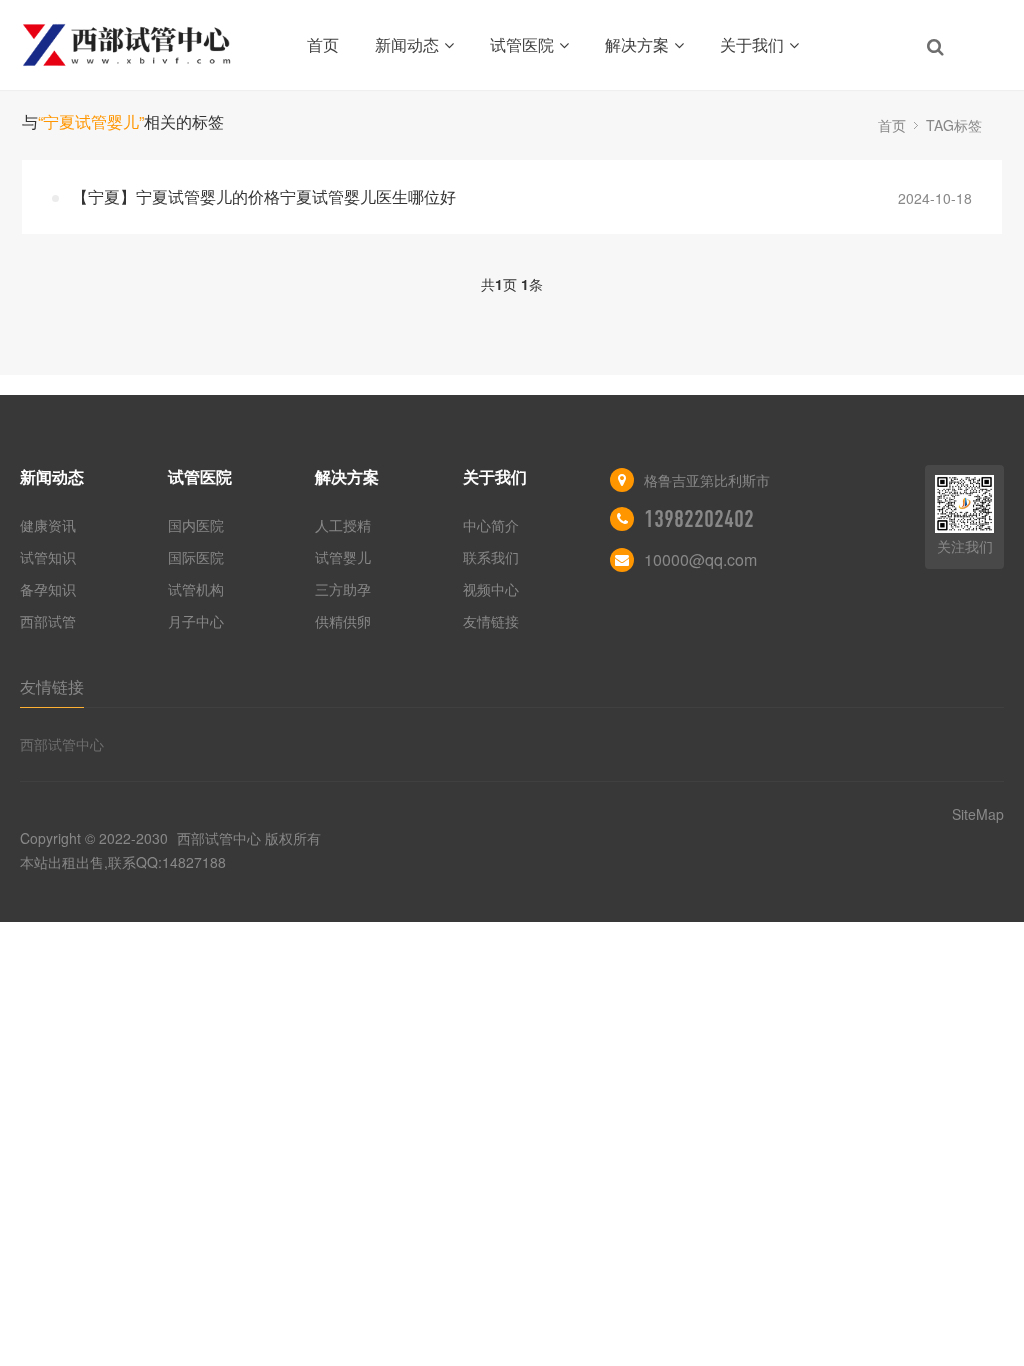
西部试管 (48, 621)
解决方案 (637, 44)
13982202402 (699, 519)
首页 (323, 44)
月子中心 (196, 621)
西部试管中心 (62, 744)
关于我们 (752, 44)
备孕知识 (48, 589)
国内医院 (196, 525)
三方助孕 (343, 589)
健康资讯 (48, 525)
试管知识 (48, 557)
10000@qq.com (700, 559)
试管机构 (196, 589)
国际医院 (196, 557)
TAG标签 (954, 125)
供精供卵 (343, 621)
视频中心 (491, 589)
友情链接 (491, 621)
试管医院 (522, 44)
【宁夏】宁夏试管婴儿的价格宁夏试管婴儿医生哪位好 (264, 196)
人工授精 (343, 525)
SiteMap (978, 814)
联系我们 (491, 557)
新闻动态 (407, 44)
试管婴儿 (343, 557)
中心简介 (491, 525)
